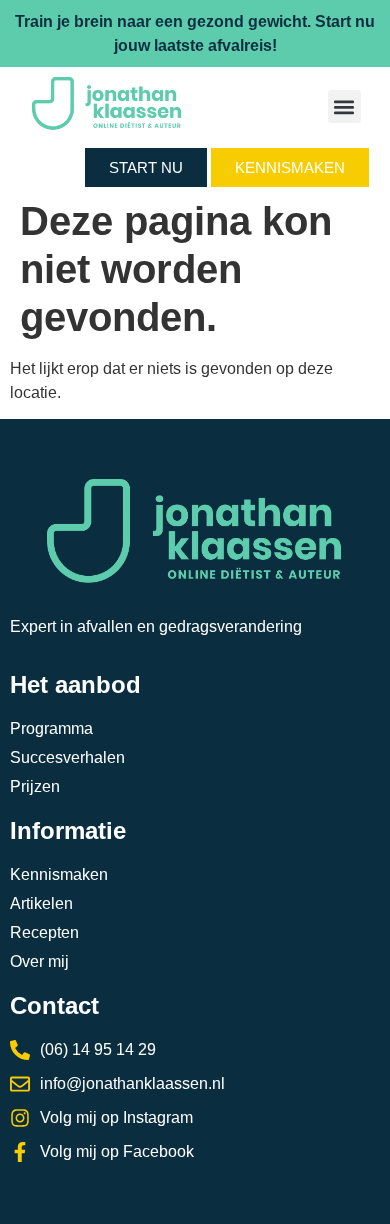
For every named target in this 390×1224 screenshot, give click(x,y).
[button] (344, 106)
